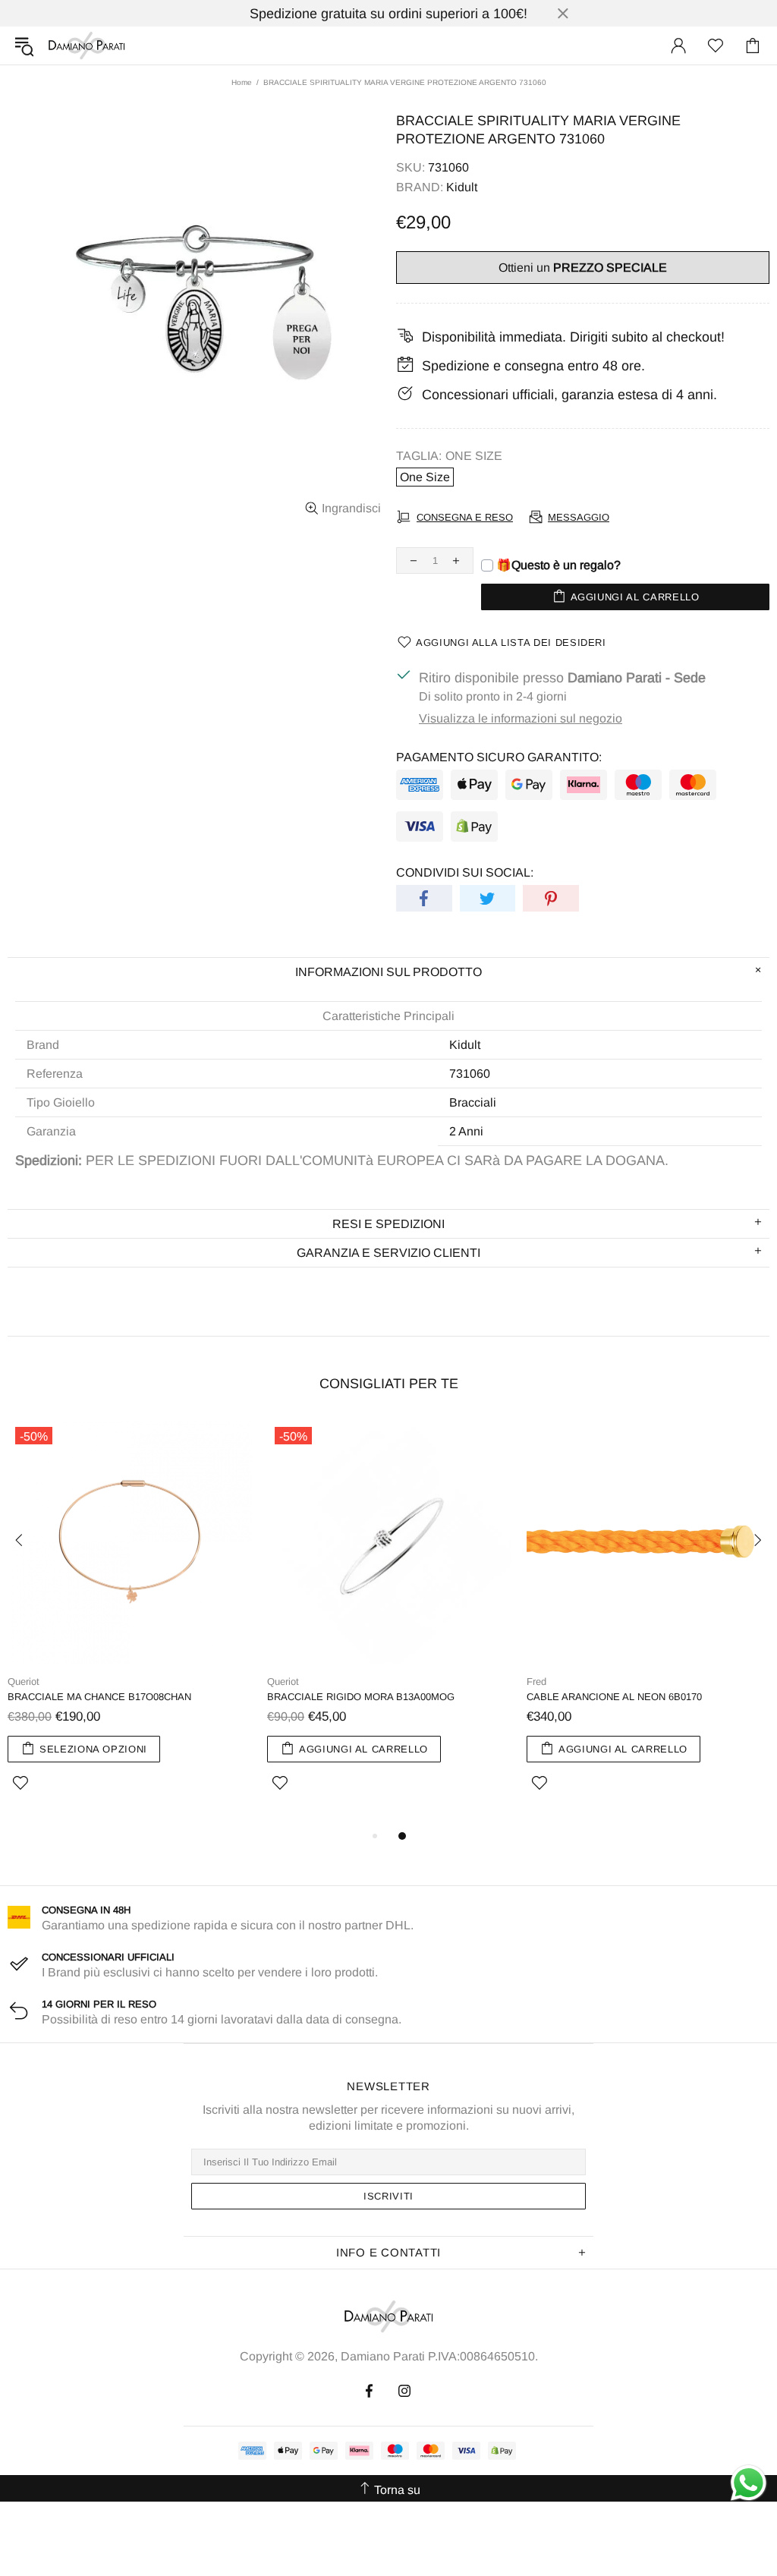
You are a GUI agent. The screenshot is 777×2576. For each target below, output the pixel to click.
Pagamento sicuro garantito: (499, 757)
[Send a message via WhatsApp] (749, 2483)
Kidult (462, 187)
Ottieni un (583, 268)
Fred (536, 1682)
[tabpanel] (130, 1623)
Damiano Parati (87, 46)
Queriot (24, 1682)
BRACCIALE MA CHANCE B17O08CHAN (99, 1697)
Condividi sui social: (465, 872)
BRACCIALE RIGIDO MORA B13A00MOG (361, 1697)
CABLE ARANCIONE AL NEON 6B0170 (614, 1697)
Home (242, 82)
